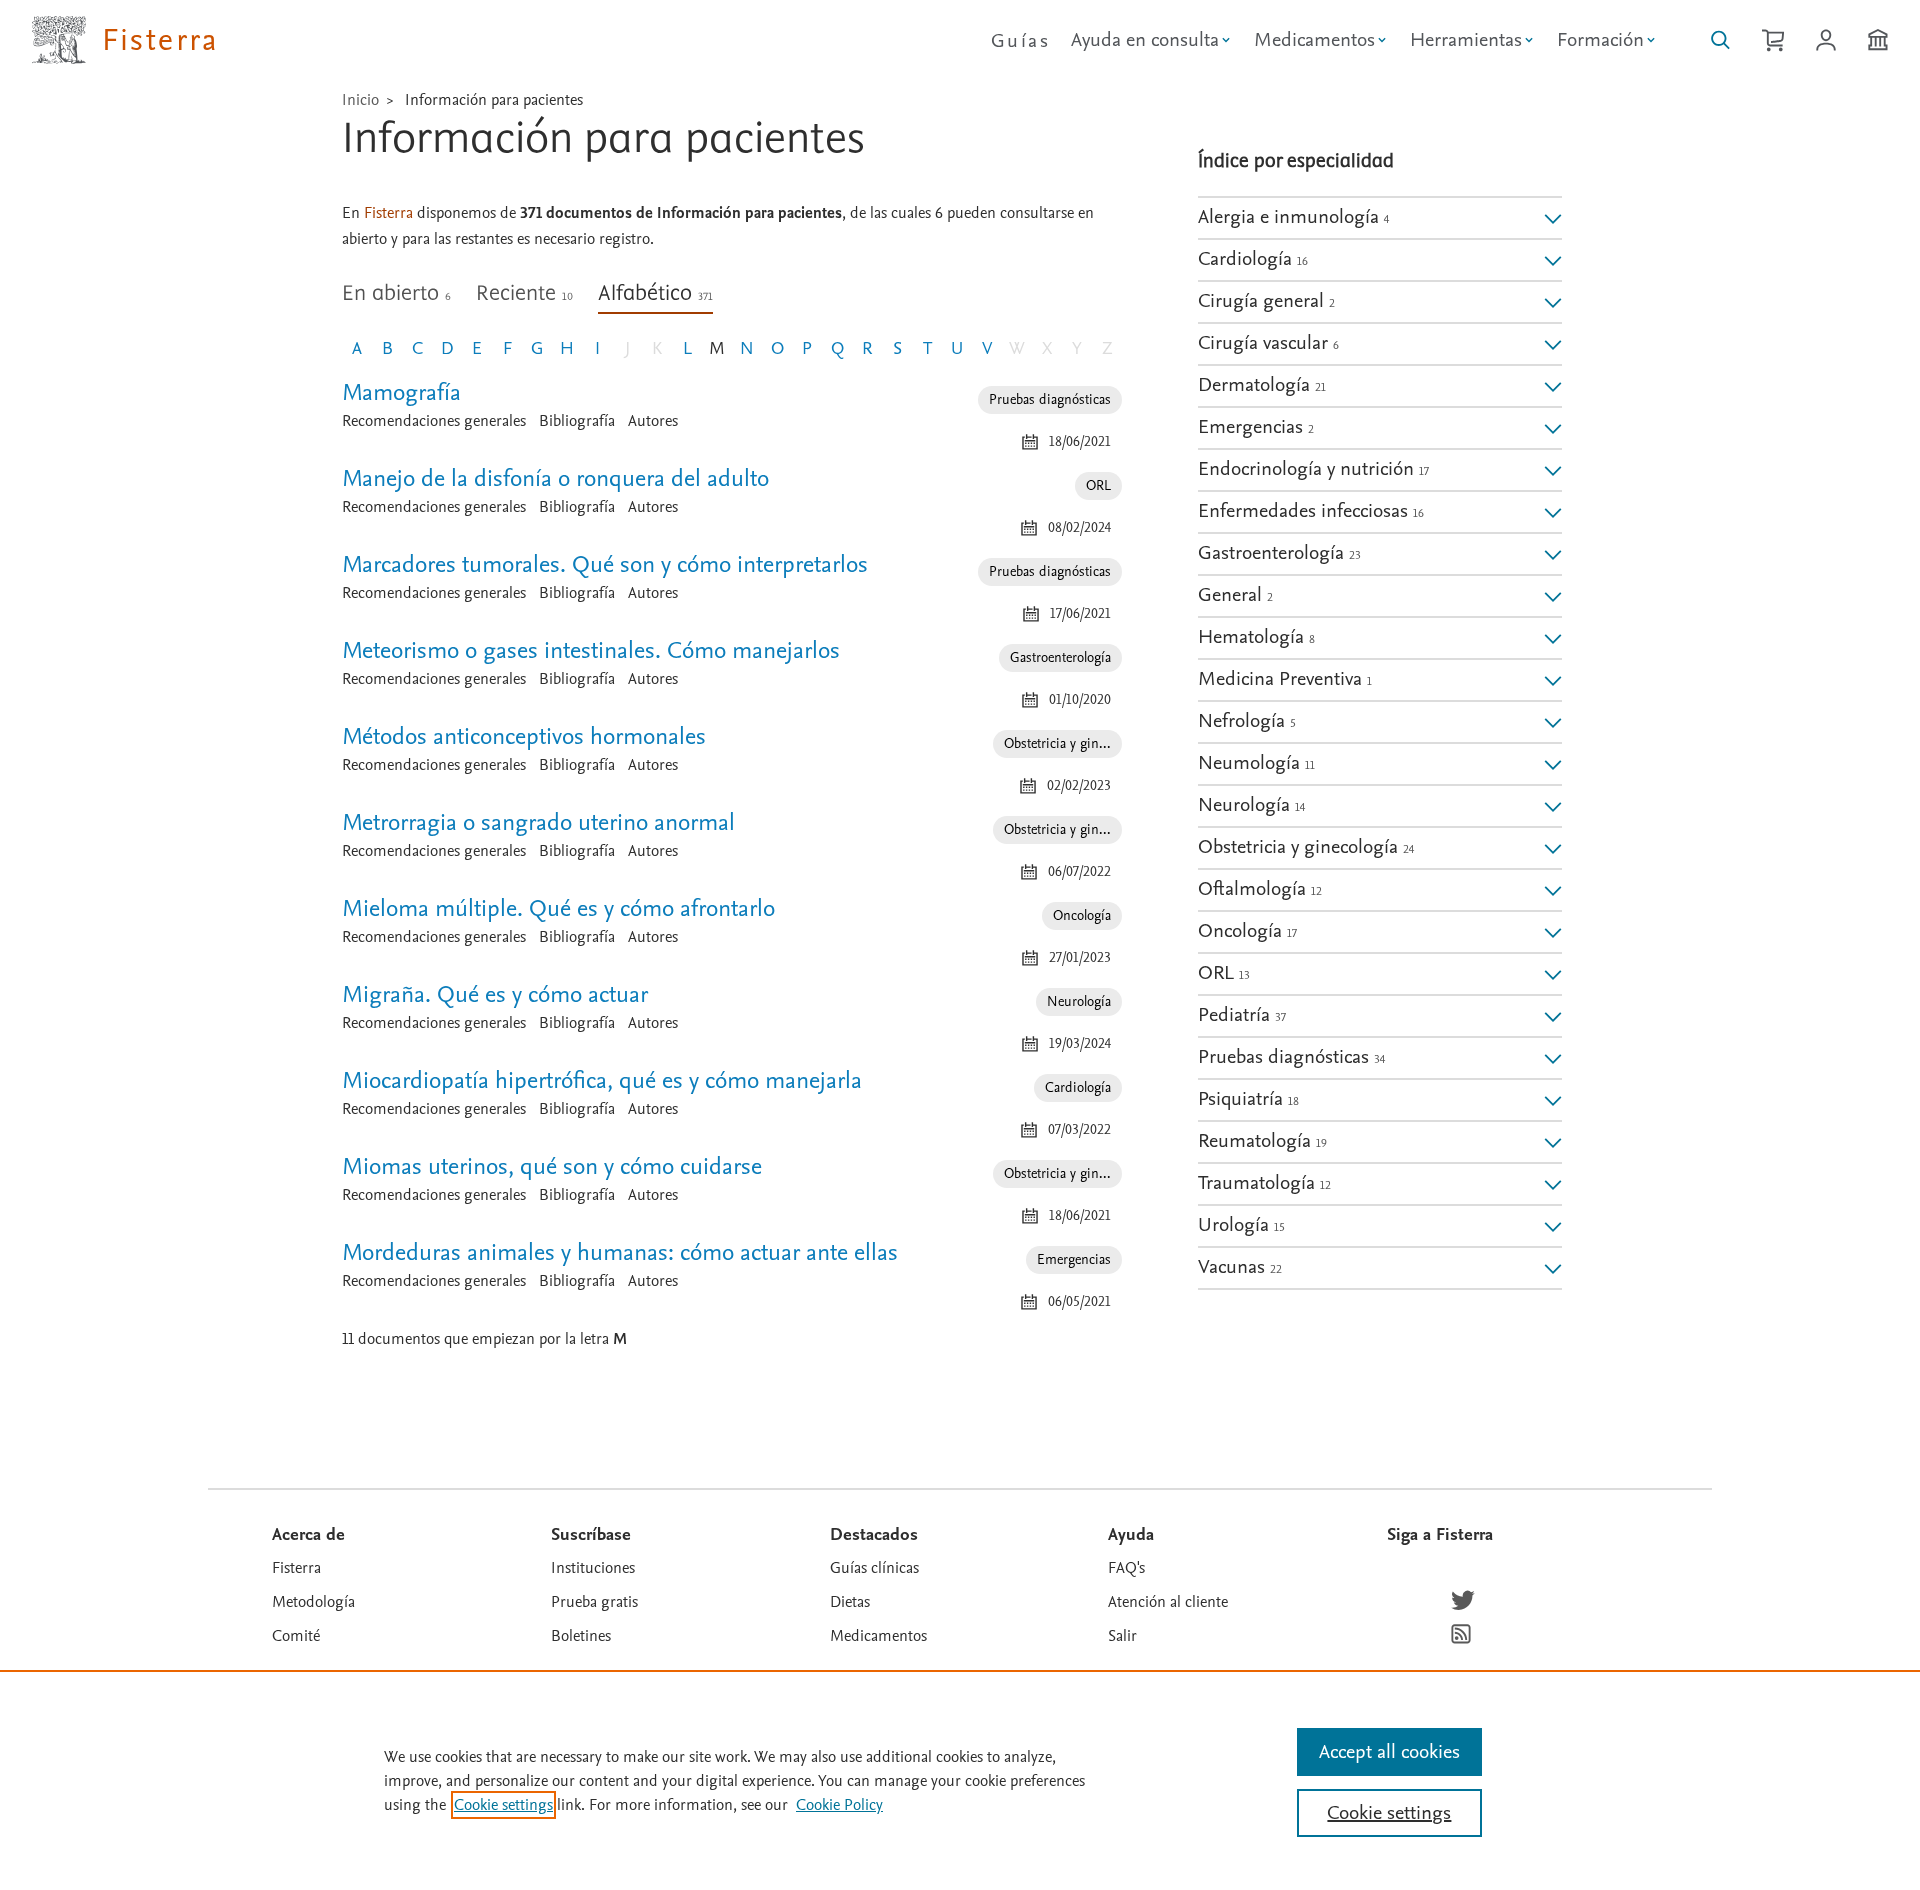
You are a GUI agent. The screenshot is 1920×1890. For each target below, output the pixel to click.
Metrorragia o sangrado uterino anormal (538, 822)
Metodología (313, 1602)
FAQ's (1126, 1568)
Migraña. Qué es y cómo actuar (495, 994)
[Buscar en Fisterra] (1720, 40)
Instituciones (593, 1568)
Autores (653, 421)
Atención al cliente (1168, 1602)
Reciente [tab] (524, 294)
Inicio (360, 100)
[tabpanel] (732, 874)
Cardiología (1078, 1087)
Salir (1122, 1636)
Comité (296, 1636)
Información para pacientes (494, 100)
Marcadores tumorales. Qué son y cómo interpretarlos (605, 564)
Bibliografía (577, 421)
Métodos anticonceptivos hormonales (524, 736)
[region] (960, 1780)
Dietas (850, 1602)
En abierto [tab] (396, 294)
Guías (1020, 41)
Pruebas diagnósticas (1050, 399)
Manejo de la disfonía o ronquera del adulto (555, 478)
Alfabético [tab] (655, 294)
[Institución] (1878, 40)
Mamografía (401, 392)
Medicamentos (878, 1636)
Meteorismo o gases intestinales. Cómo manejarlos (591, 650)
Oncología (1082, 915)
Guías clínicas (874, 1568)
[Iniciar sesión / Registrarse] (1826, 40)
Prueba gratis (594, 1602)
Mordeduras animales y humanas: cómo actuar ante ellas (620, 1252)
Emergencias (1074, 1259)
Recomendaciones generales (434, 421)
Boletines (581, 1636)
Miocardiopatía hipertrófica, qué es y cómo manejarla (602, 1080)
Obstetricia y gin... (1057, 743)
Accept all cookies (1389, 1752)
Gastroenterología (1060, 657)
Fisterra (296, 1568)
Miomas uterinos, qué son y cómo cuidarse (552, 1166)
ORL (1098, 485)
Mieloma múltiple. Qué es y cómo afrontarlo (558, 908)
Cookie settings (503, 1805)
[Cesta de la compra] (1773, 40)
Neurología (1079, 1001)
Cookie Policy (839, 1805)
